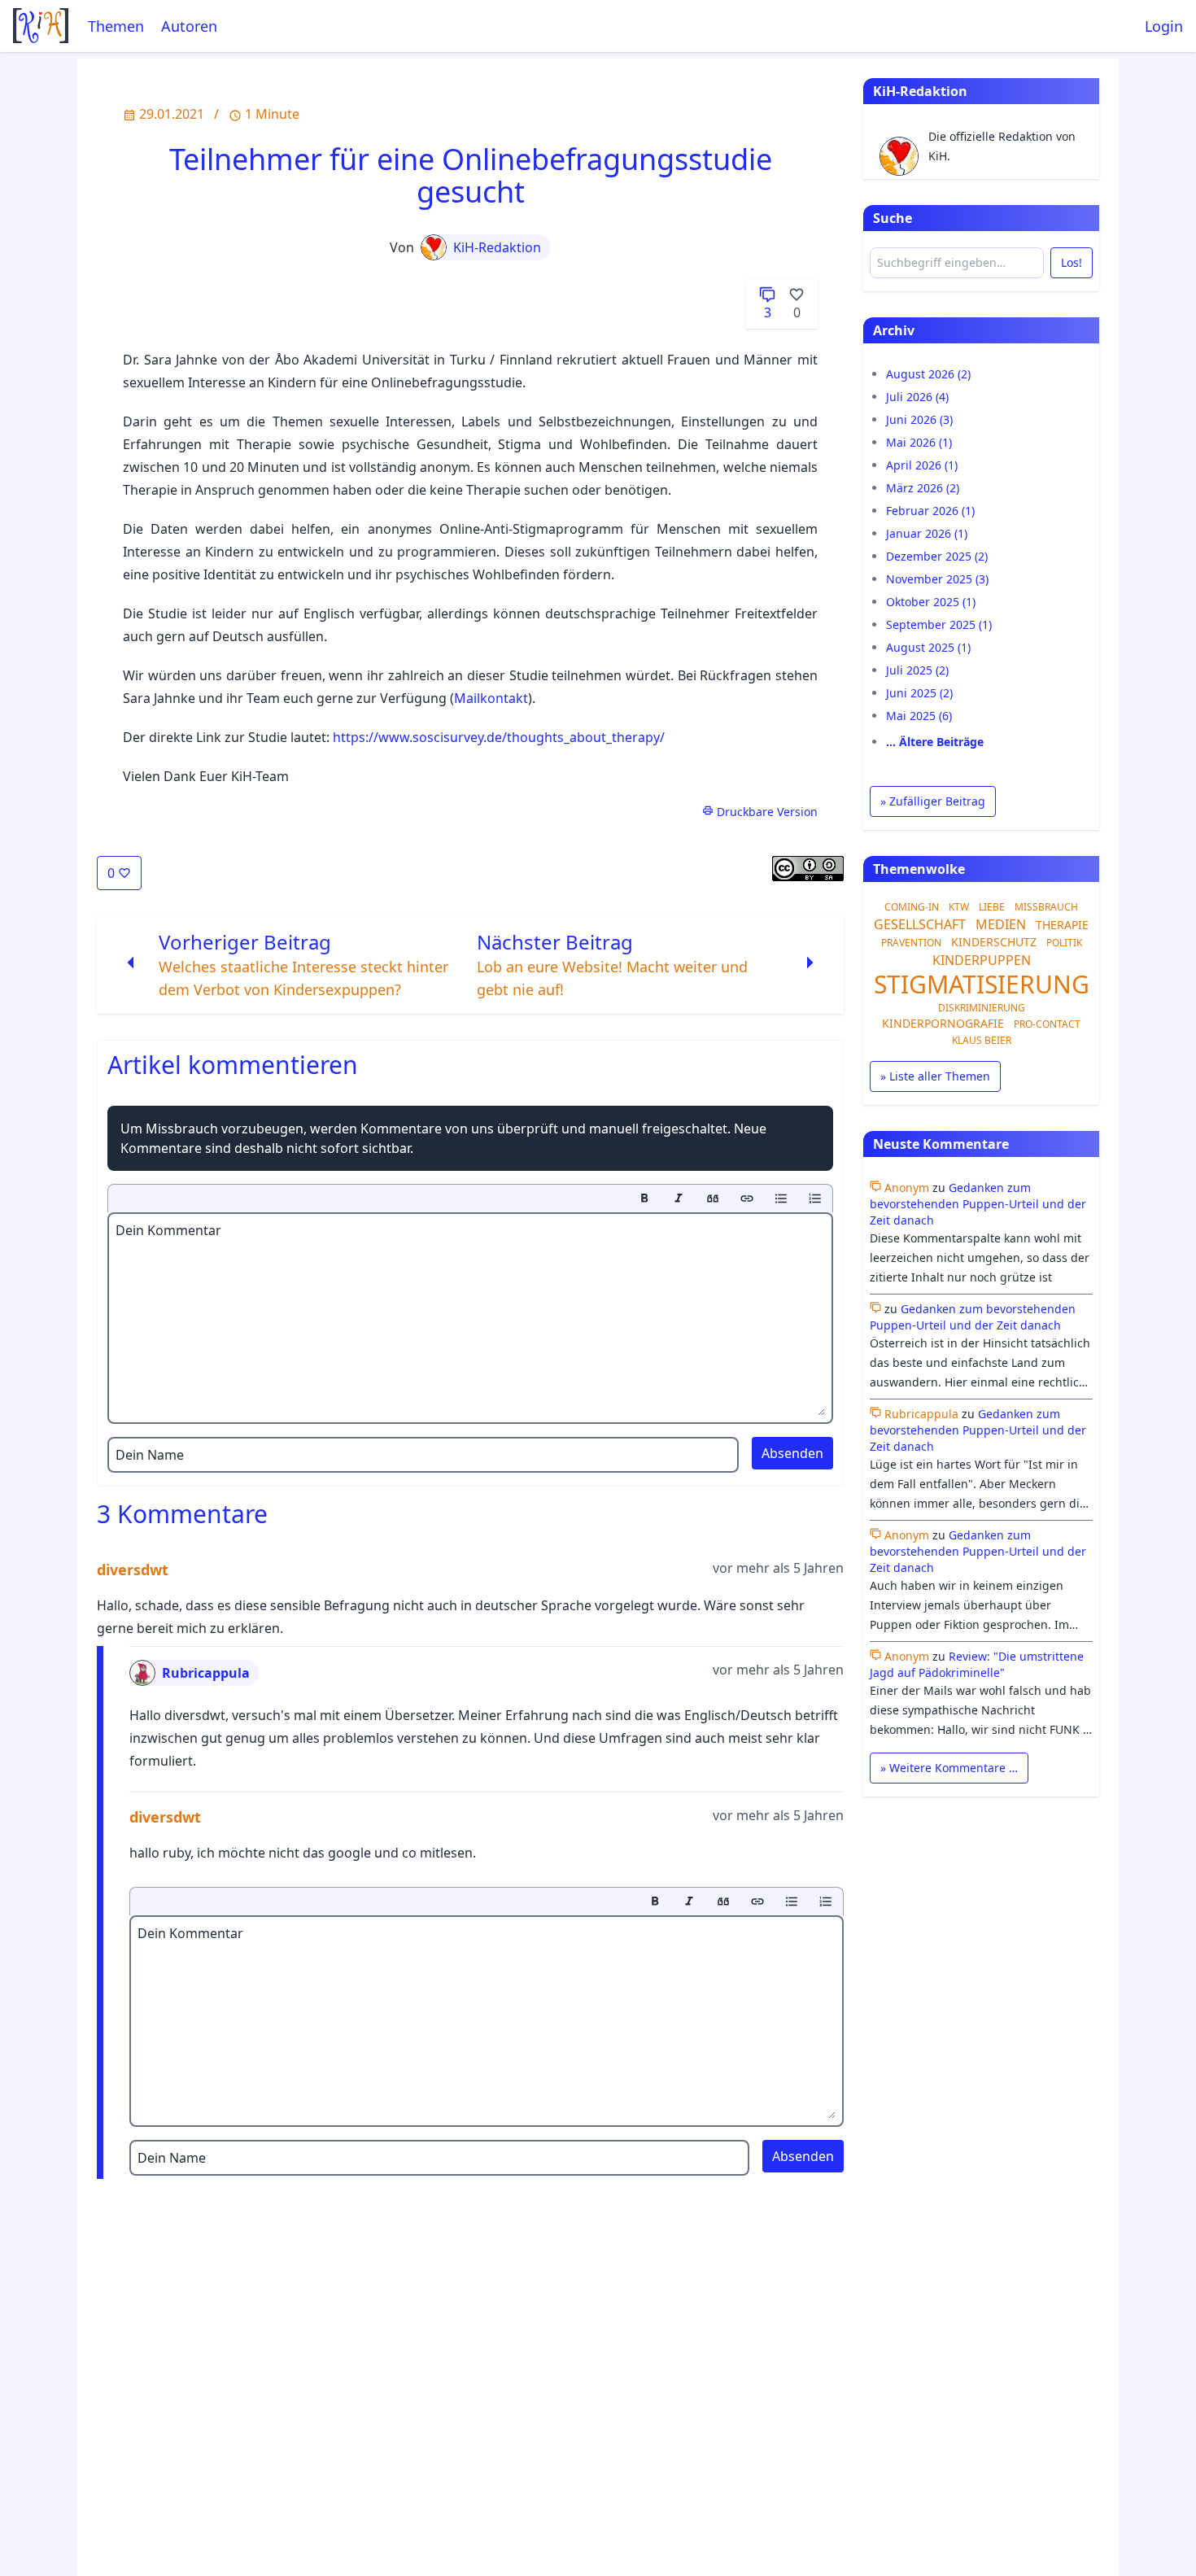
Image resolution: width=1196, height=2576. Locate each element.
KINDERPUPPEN (982, 960)
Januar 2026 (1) (927, 533)
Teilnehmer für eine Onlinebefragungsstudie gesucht (471, 175)
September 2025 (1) (939, 624)
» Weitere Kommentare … (949, 1768)
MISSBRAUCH (1046, 907)
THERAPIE (1062, 925)
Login (1164, 26)
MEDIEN (1001, 924)
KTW (959, 907)
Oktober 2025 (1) (931, 602)
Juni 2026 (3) (919, 419)
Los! (1072, 262)
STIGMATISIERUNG (982, 984)
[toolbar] (470, 1198)
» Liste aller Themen (935, 1076)
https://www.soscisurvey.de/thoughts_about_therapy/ (499, 737)
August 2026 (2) (928, 374)
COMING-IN (912, 907)
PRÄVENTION (911, 943)
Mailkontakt (491, 698)
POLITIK (1064, 943)
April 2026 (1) (922, 465)
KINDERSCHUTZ (994, 942)
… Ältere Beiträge (935, 742)
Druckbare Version (766, 812)
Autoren (189, 26)
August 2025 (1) (928, 647)
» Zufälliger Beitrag (933, 801)
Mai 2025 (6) (919, 716)
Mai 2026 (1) (919, 442)
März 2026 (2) (923, 488)
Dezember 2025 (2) (937, 556)
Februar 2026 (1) (930, 511)
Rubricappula (206, 1673)
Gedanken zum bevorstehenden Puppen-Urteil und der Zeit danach (978, 1204)
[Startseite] (41, 26)
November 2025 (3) (937, 579)
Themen (116, 26)
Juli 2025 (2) (917, 670)
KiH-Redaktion (497, 247)
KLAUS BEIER (982, 1040)
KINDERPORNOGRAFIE (943, 1023)
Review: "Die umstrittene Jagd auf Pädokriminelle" (977, 1664)
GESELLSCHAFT (920, 924)
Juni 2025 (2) (919, 693)
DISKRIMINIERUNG (982, 1008)
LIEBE (992, 907)
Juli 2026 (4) (917, 397)
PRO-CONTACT (1047, 1024)
